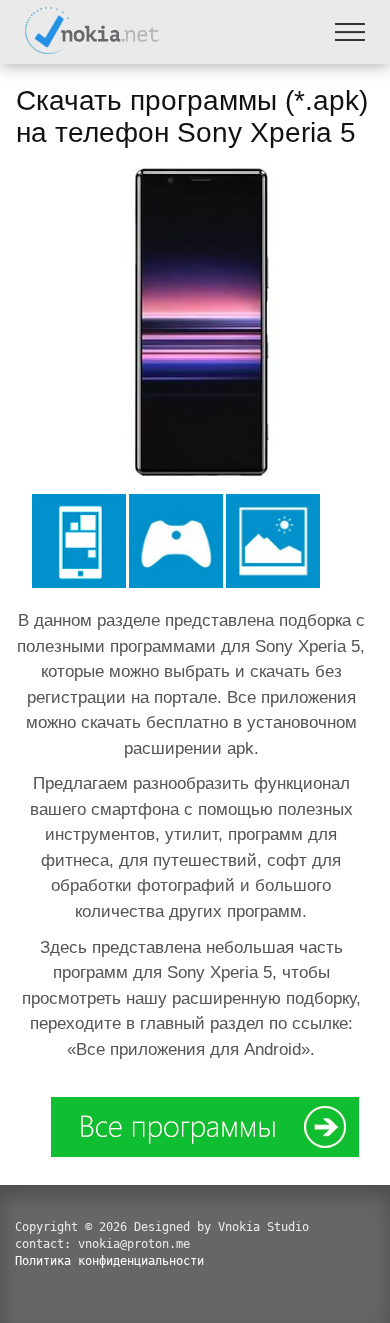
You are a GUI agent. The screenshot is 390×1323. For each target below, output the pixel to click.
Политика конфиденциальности (109, 1261)
